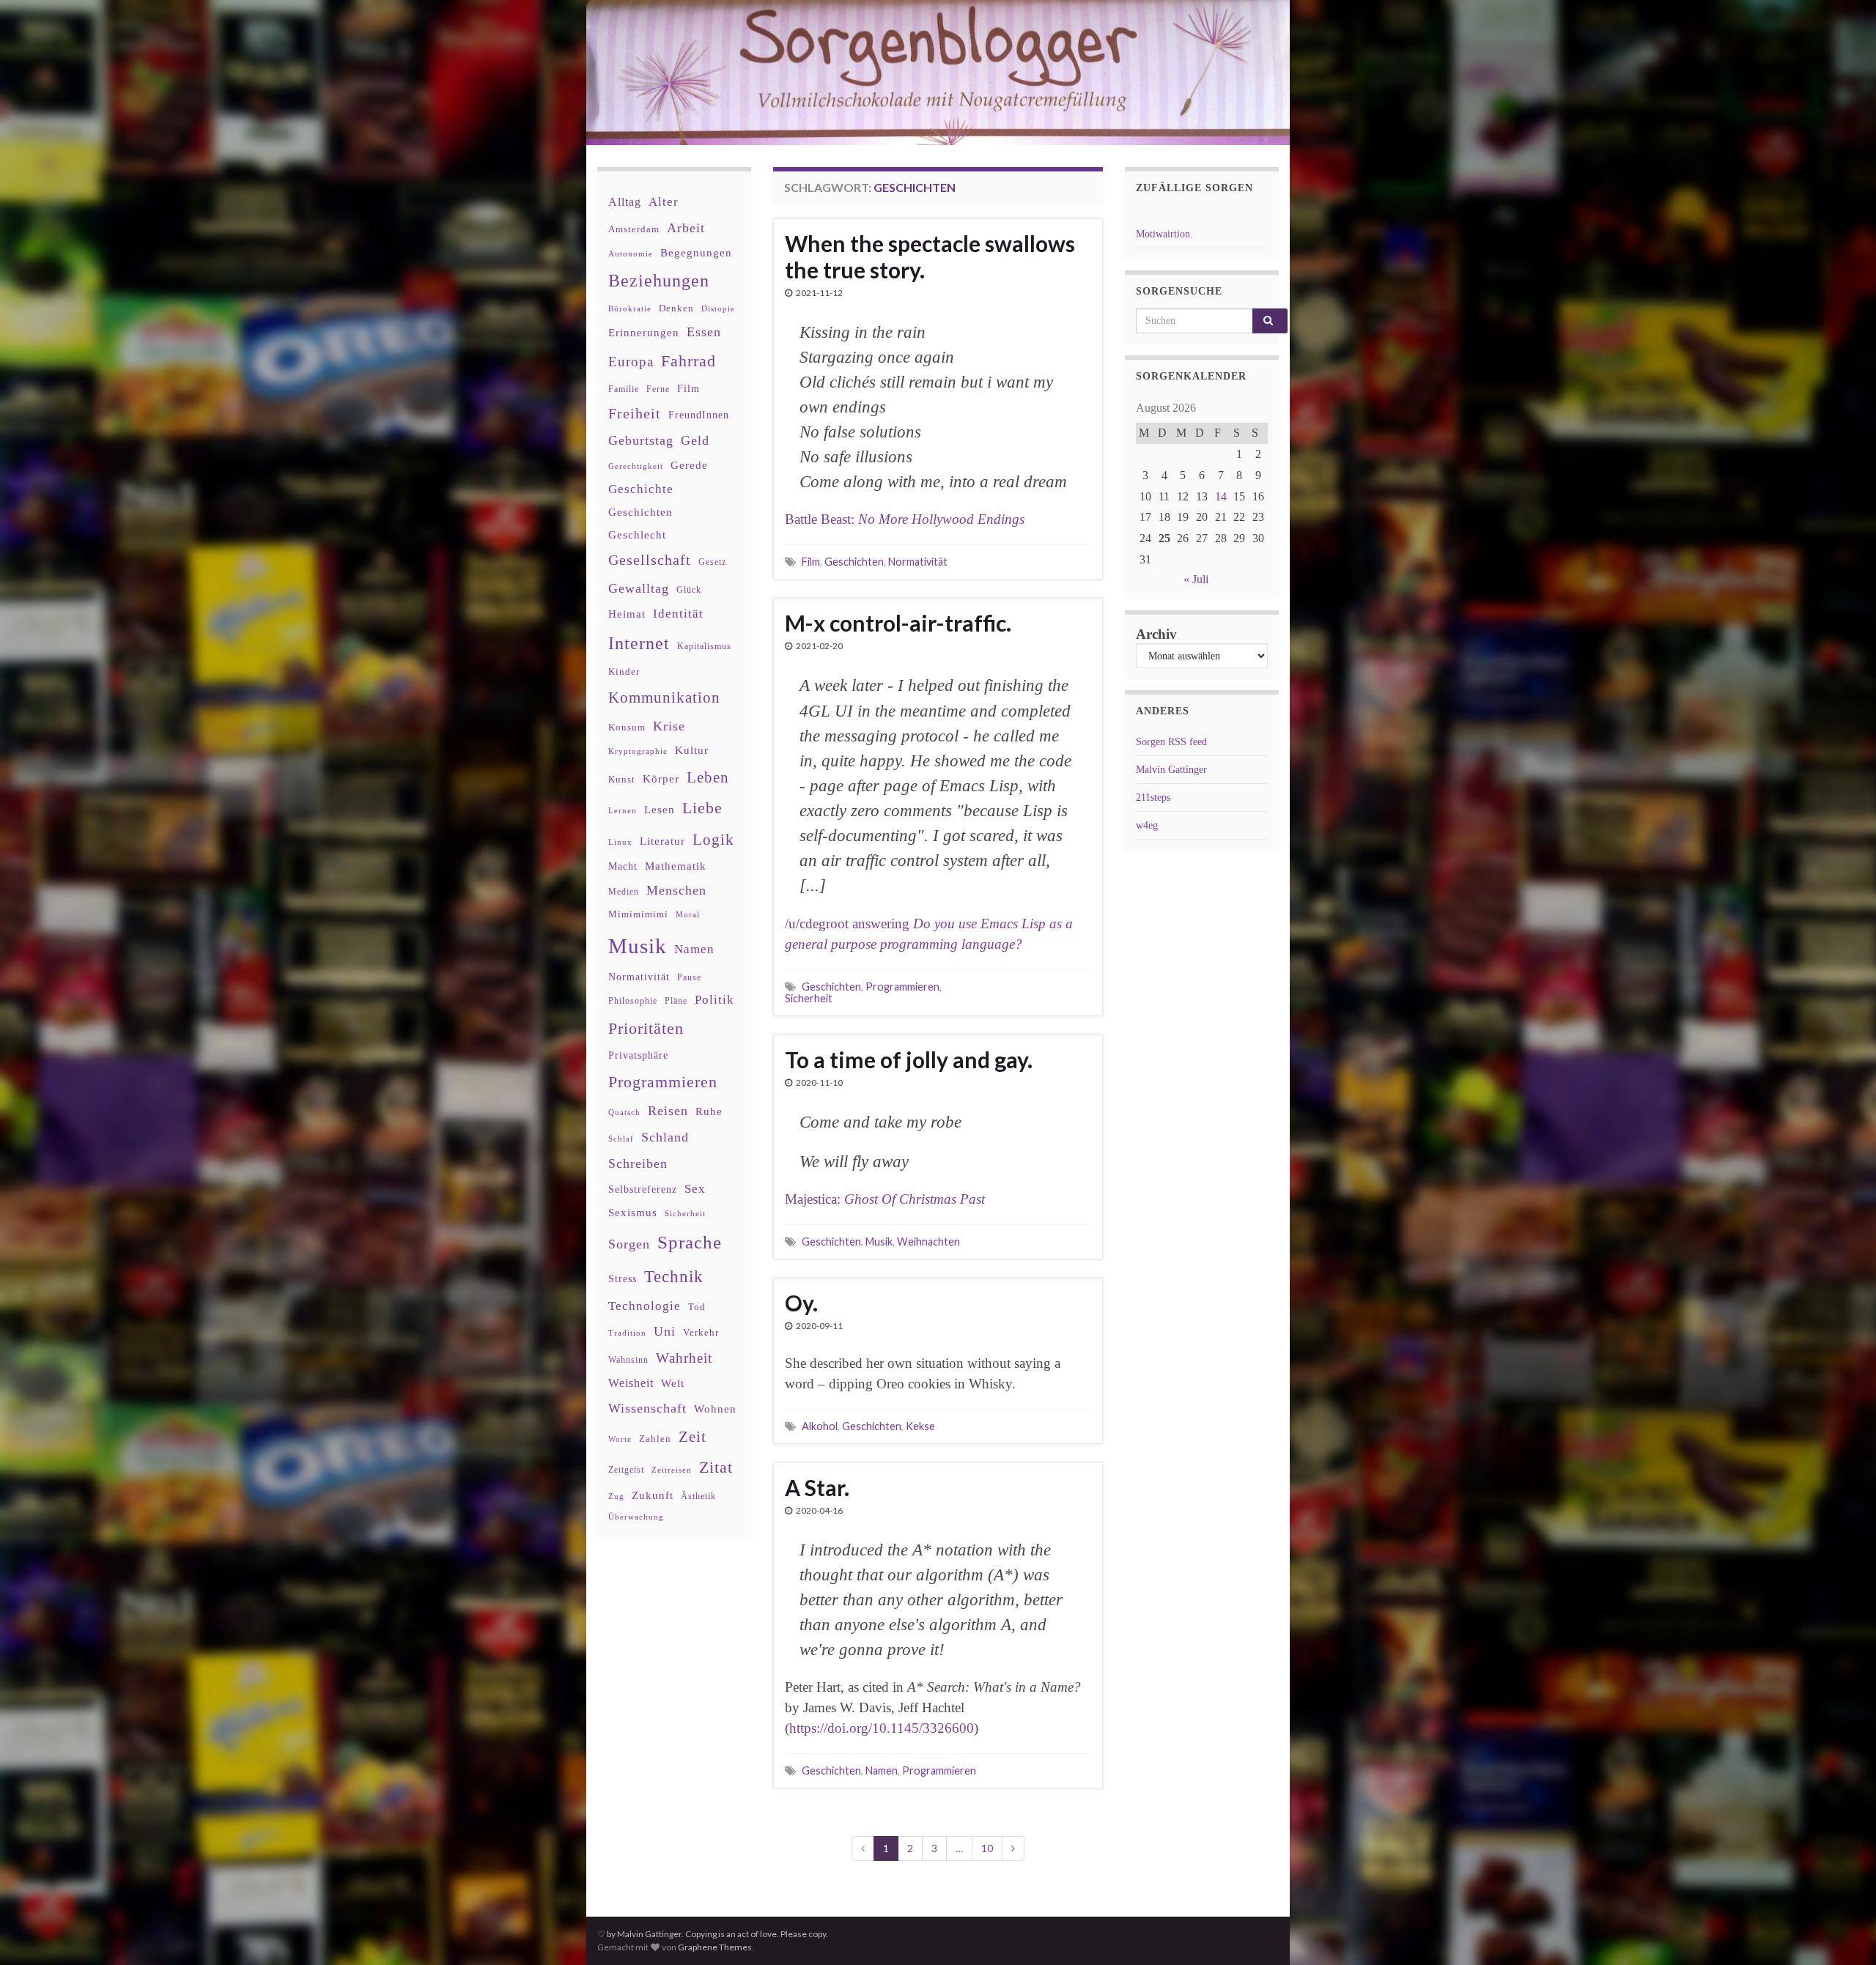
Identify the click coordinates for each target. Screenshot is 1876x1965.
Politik (714, 1000)
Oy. (801, 1303)
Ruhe (709, 1111)
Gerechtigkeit (636, 466)
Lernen (623, 810)
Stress (623, 1278)
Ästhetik (698, 1496)
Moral (688, 914)
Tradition (627, 1333)
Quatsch (624, 1112)
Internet (639, 643)
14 (1221, 496)
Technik (674, 1277)
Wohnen (715, 1409)
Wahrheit (684, 1358)
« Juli (1196, 579)
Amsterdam (634, 229)
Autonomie (631, 254)
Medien (624, 892)
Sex (695, 1189)
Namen (882, 1770)
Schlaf (621, 1139)
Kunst (622, 779)
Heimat (627, 614)
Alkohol (820, 1426)
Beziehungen (659, 281)
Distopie (718, 309)
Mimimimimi (638, 914)
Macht (623, 866)
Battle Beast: (905, 519)
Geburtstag (641, 440)
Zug (616, 1496)
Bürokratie (630, 308)
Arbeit (686, 228)
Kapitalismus (704, 646)
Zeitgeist (626, 1470)
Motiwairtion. (1164, 234)
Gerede (689, 465)
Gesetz (712, 562)
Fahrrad (688, 361)
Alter (664, 202)
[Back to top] (1843, 1932)
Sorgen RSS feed (1171, 742)
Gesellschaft (650, 560)
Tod (697, 1307)
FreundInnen (699, 415)
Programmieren (902, 987)
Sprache (690, 1242)
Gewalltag (639, 588)
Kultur (692, 750)
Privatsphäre (638, 1055)
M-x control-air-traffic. (898, 623)
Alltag (625, 202)
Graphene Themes (715, 1947)
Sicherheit (809, 998)
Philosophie (633, 1001)
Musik (879, 1241)
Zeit (693, 1437)
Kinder (624, 671)
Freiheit (635, 414)
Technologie (645, 1306)
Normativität (918, 562)
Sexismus (633, 1213)
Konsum (627, 727)
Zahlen (655, 1439)
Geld (695, 440)
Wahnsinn (628, 1360)
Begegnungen (696, 252)
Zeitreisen (672, 1470)
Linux (620, 842)
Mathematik (676, 866)
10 (987, 1848)
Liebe (702, 808)
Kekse (920, 1426)
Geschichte (641, 489)
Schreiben (638, 1163)
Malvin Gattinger (1171, 770)
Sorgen (629, 1244)
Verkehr (701, 1333)
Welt (673, 1383)
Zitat (716, 1468)
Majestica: (885, 1199)
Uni (665, 1331)
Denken (676, 308)
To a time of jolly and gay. (909, 1059)
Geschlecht (637, 534)
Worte (620, 1439)
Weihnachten (928, 1241)
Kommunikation (664, 697)
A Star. (817, 1487)
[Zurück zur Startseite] (938, 73)
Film (811, 562)
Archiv (1156, 634)
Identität (678, 614)
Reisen (668, 1111)
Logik (713, 839)
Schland (665, 1137)
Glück (689, 590)
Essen (704, 332)
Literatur (662, 841)
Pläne (676, 1001)
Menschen (676, 890)
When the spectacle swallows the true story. (930, 256)
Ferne (658, 389)
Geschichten (854, 562)
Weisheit (631, 1383)
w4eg (1147, 825)
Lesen (660, 809)
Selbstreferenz (643, 1189)
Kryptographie (638, 751)
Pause (689, 978)
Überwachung (636, 1517)
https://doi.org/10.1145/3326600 (882, 1728)
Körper (661, 778)
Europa (631, 362)
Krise (669, 726)
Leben (708, 777)
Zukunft (653, 1495)
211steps (1153, 798)
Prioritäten (646, 1028)
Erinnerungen (644, 332)
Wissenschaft (647, 1408)
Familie (624, 389)
